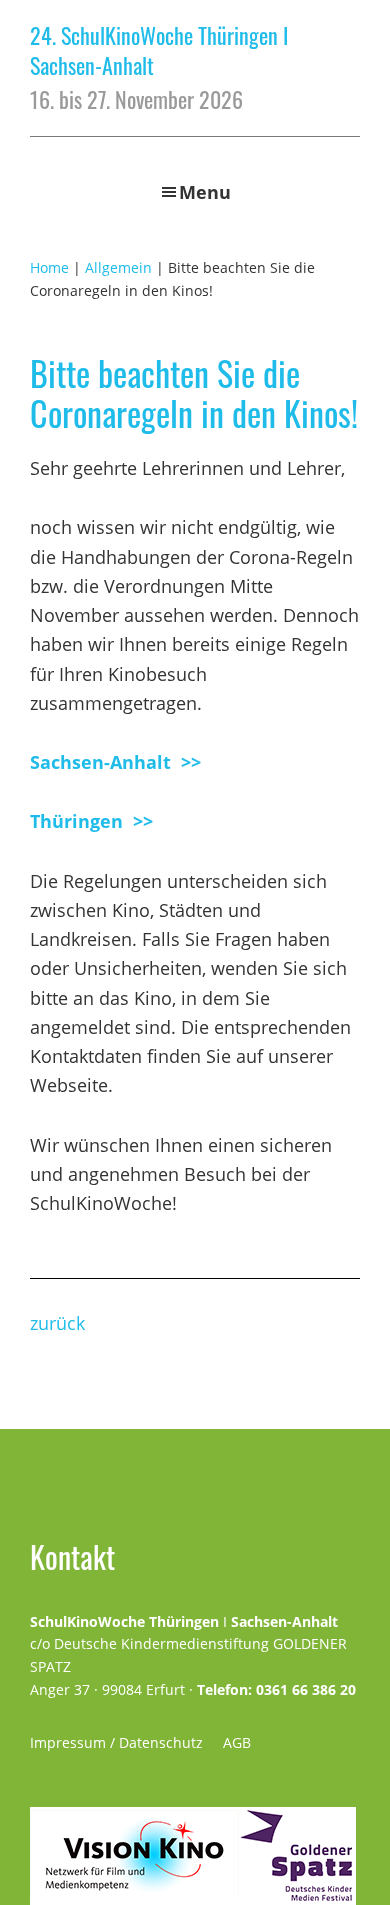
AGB (237, 1742)
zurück (57, 1323)
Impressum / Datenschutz (116, 1742)
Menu (205, 192)
